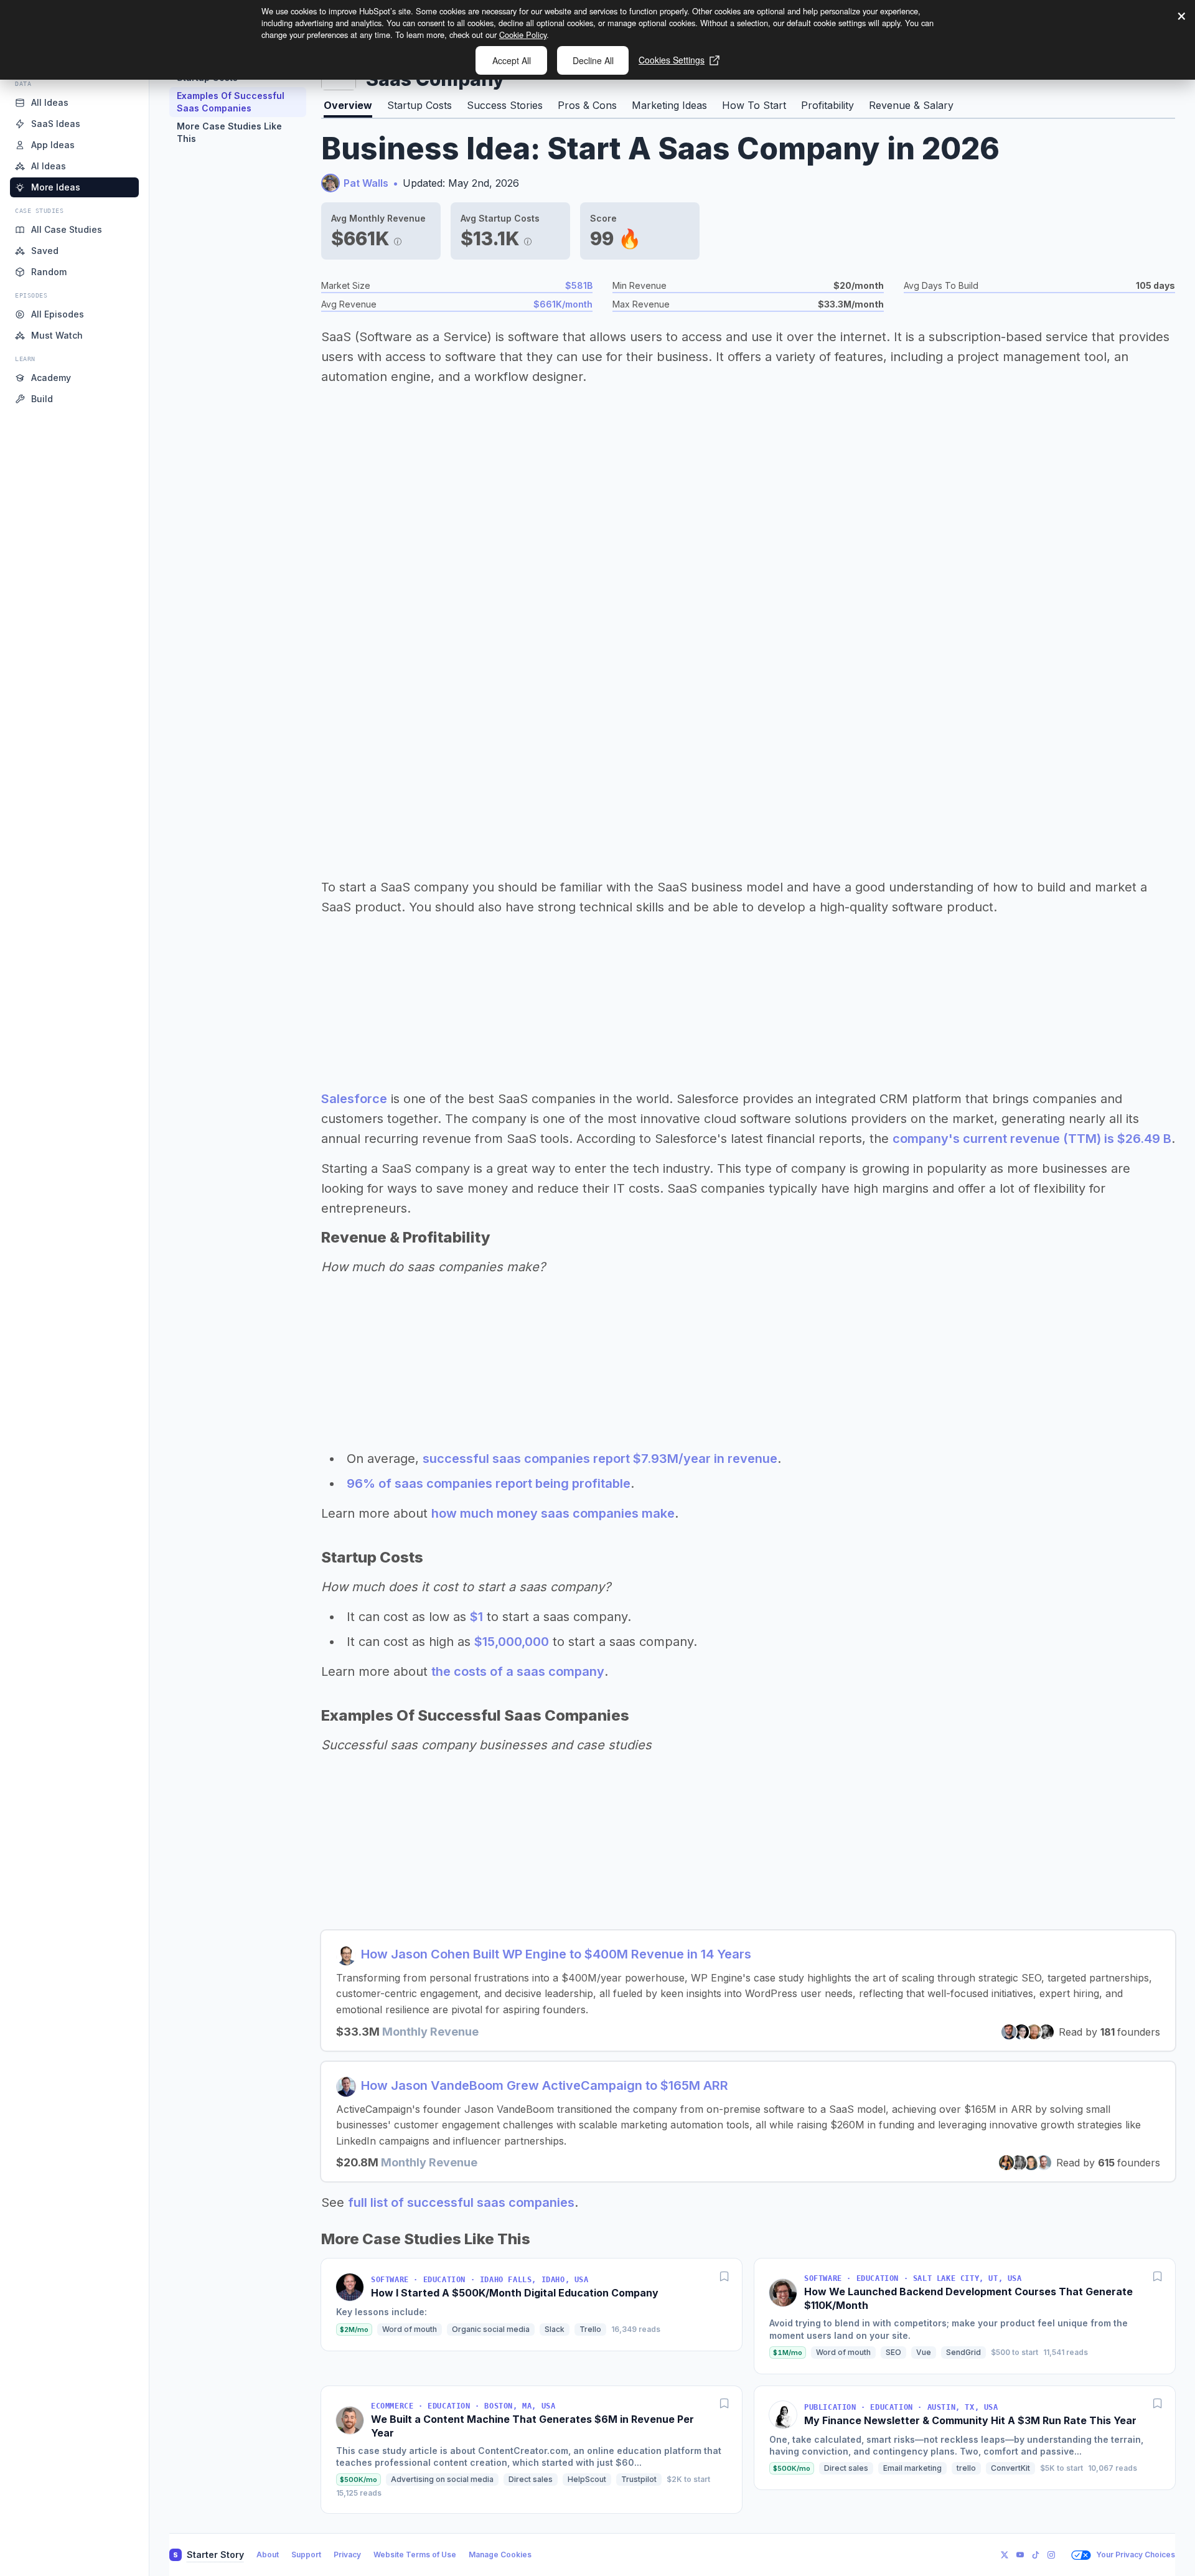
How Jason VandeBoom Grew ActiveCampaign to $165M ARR (545, 2085)
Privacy (347, 2555)
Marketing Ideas (669, 105)
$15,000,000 (512, 1642)
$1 (476, 1617)
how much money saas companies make (553, 1513)
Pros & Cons (587, 105)
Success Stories (505, 105)
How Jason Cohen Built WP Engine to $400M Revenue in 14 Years (556, 1954)
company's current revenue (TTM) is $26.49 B (1032, 1139)
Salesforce (354, 1099)
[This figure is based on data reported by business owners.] (398, 238)
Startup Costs (419, 105)
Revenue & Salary (911, 105)
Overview (348, 105)
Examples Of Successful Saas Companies (231, 102)
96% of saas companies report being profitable (489, 1483)
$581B (579, 285)
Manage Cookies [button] (500, 2555)
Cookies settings (672, 60)
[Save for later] (724, 2276)
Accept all (512, 60)
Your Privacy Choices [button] (1136, 2555)
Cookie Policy (523, 35)
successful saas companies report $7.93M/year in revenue (600, 1459)
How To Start (754, 105)
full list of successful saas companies (461, 2202)
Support (306, 2555)
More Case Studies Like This (229, 132)
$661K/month (563, 304)
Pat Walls (366, 183)
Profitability (827, 105)
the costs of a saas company (518, 1671)
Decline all (593, 60)
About (268, 2555)
